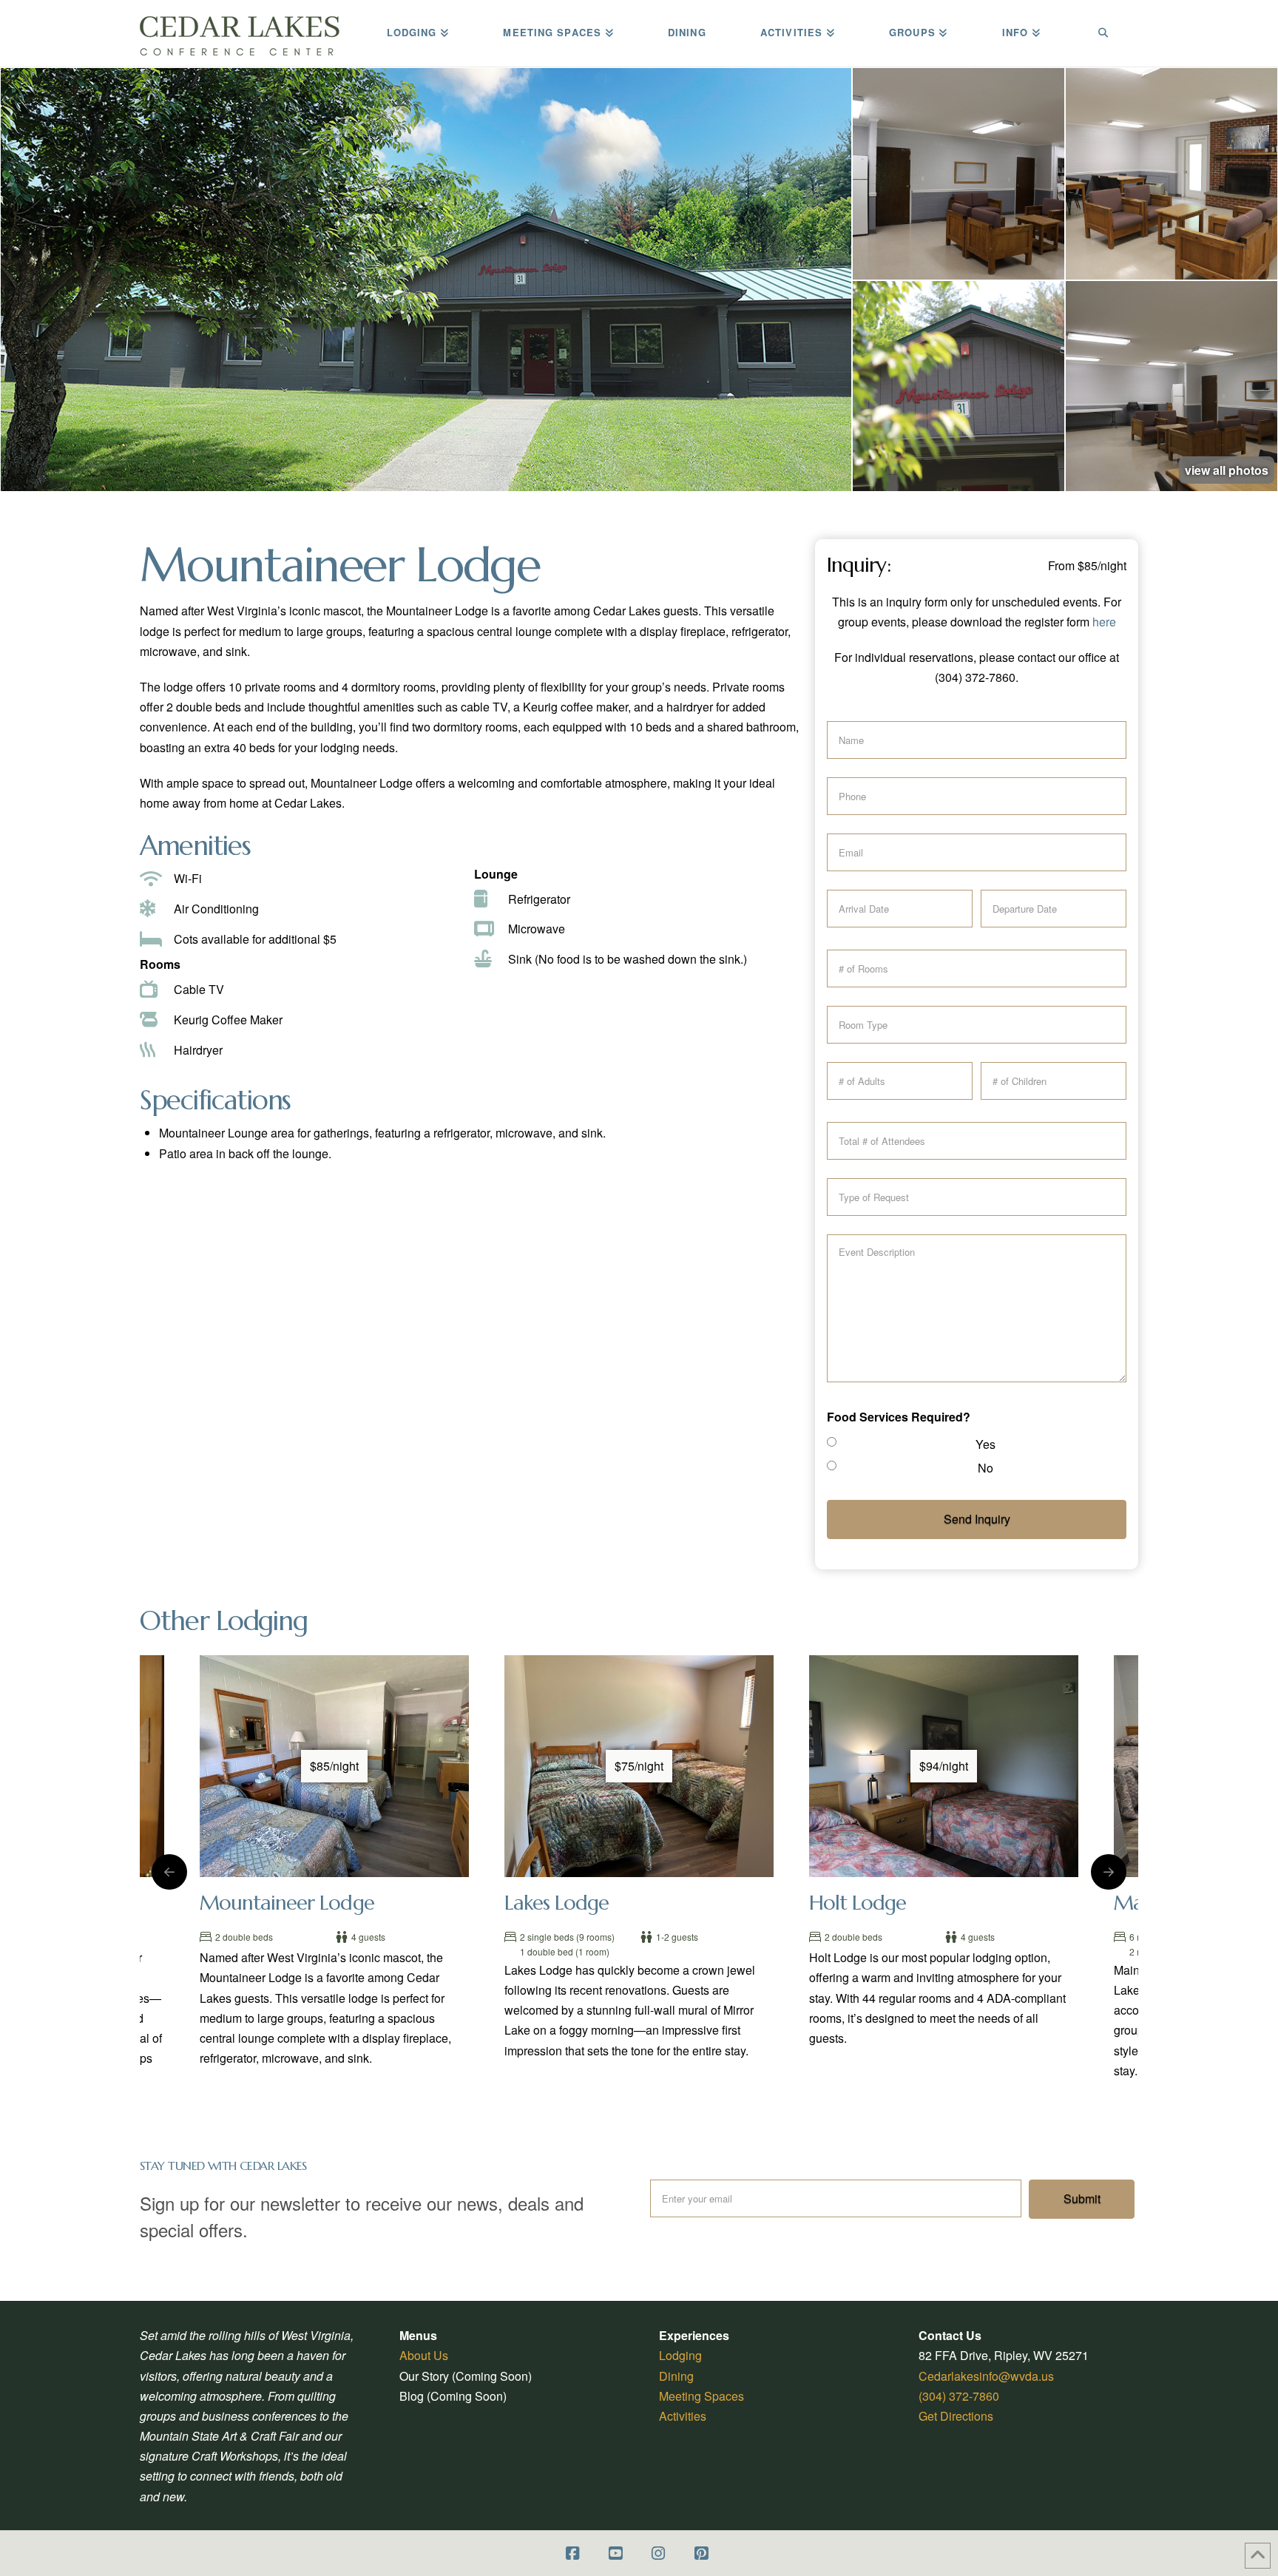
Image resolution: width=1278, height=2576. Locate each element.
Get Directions (956, 2416)
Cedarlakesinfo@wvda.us (986, 2376)
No (985, 1468)
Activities (683, 2416)
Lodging (680, 2355)
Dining (676, 2376)
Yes (985, 1444)
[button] (426, 280)
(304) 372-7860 (959, 2396)
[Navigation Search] (1103, 33)
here (1104, 622)
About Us (424, 2355)
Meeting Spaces (701, 2396)
